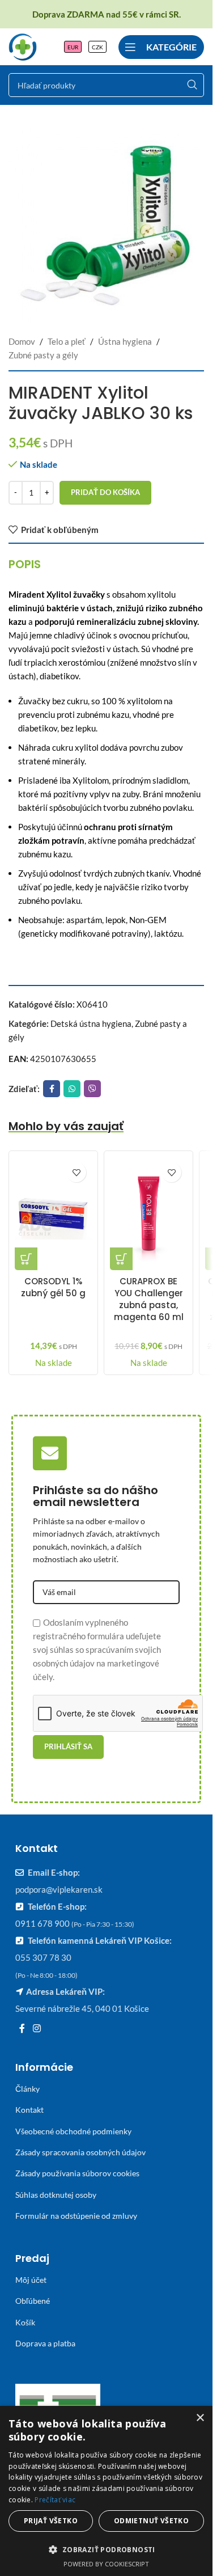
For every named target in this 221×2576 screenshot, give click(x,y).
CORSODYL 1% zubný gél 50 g (53, 1287)
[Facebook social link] (52, 1089)
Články (27, 2089)
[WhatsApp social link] (72, 1089)
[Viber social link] (92, 1089)
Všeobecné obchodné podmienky (73, 2131)
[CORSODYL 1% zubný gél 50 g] (53, 1213)
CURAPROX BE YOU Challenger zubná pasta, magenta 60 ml (149, 1299)
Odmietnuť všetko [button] (151, 2521)
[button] (26, 1259)
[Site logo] (23, 45)
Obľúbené (33, 2301)
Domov (22, 341)
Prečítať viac (55, 2500)
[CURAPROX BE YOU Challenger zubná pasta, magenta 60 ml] (148, 1213)
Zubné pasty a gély (43, 355)
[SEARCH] (192, 85)
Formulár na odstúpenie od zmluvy (76, 2216)
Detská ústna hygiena (91, 1023)
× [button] (200, 2418)
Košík (25, 2322)
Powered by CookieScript (106, 2564)
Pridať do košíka (105, 492)
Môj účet (31, 2280)
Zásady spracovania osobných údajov (80, 2152)
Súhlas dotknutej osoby (56, 2195)
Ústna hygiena (125, 341)
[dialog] (106, 2491)
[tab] (25, 564)
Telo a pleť (67, 341)
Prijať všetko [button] (51, 2521)
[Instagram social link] (37, 2028)
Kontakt (29, 2110)
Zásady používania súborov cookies (77, 2173)
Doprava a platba (45, 2343)
